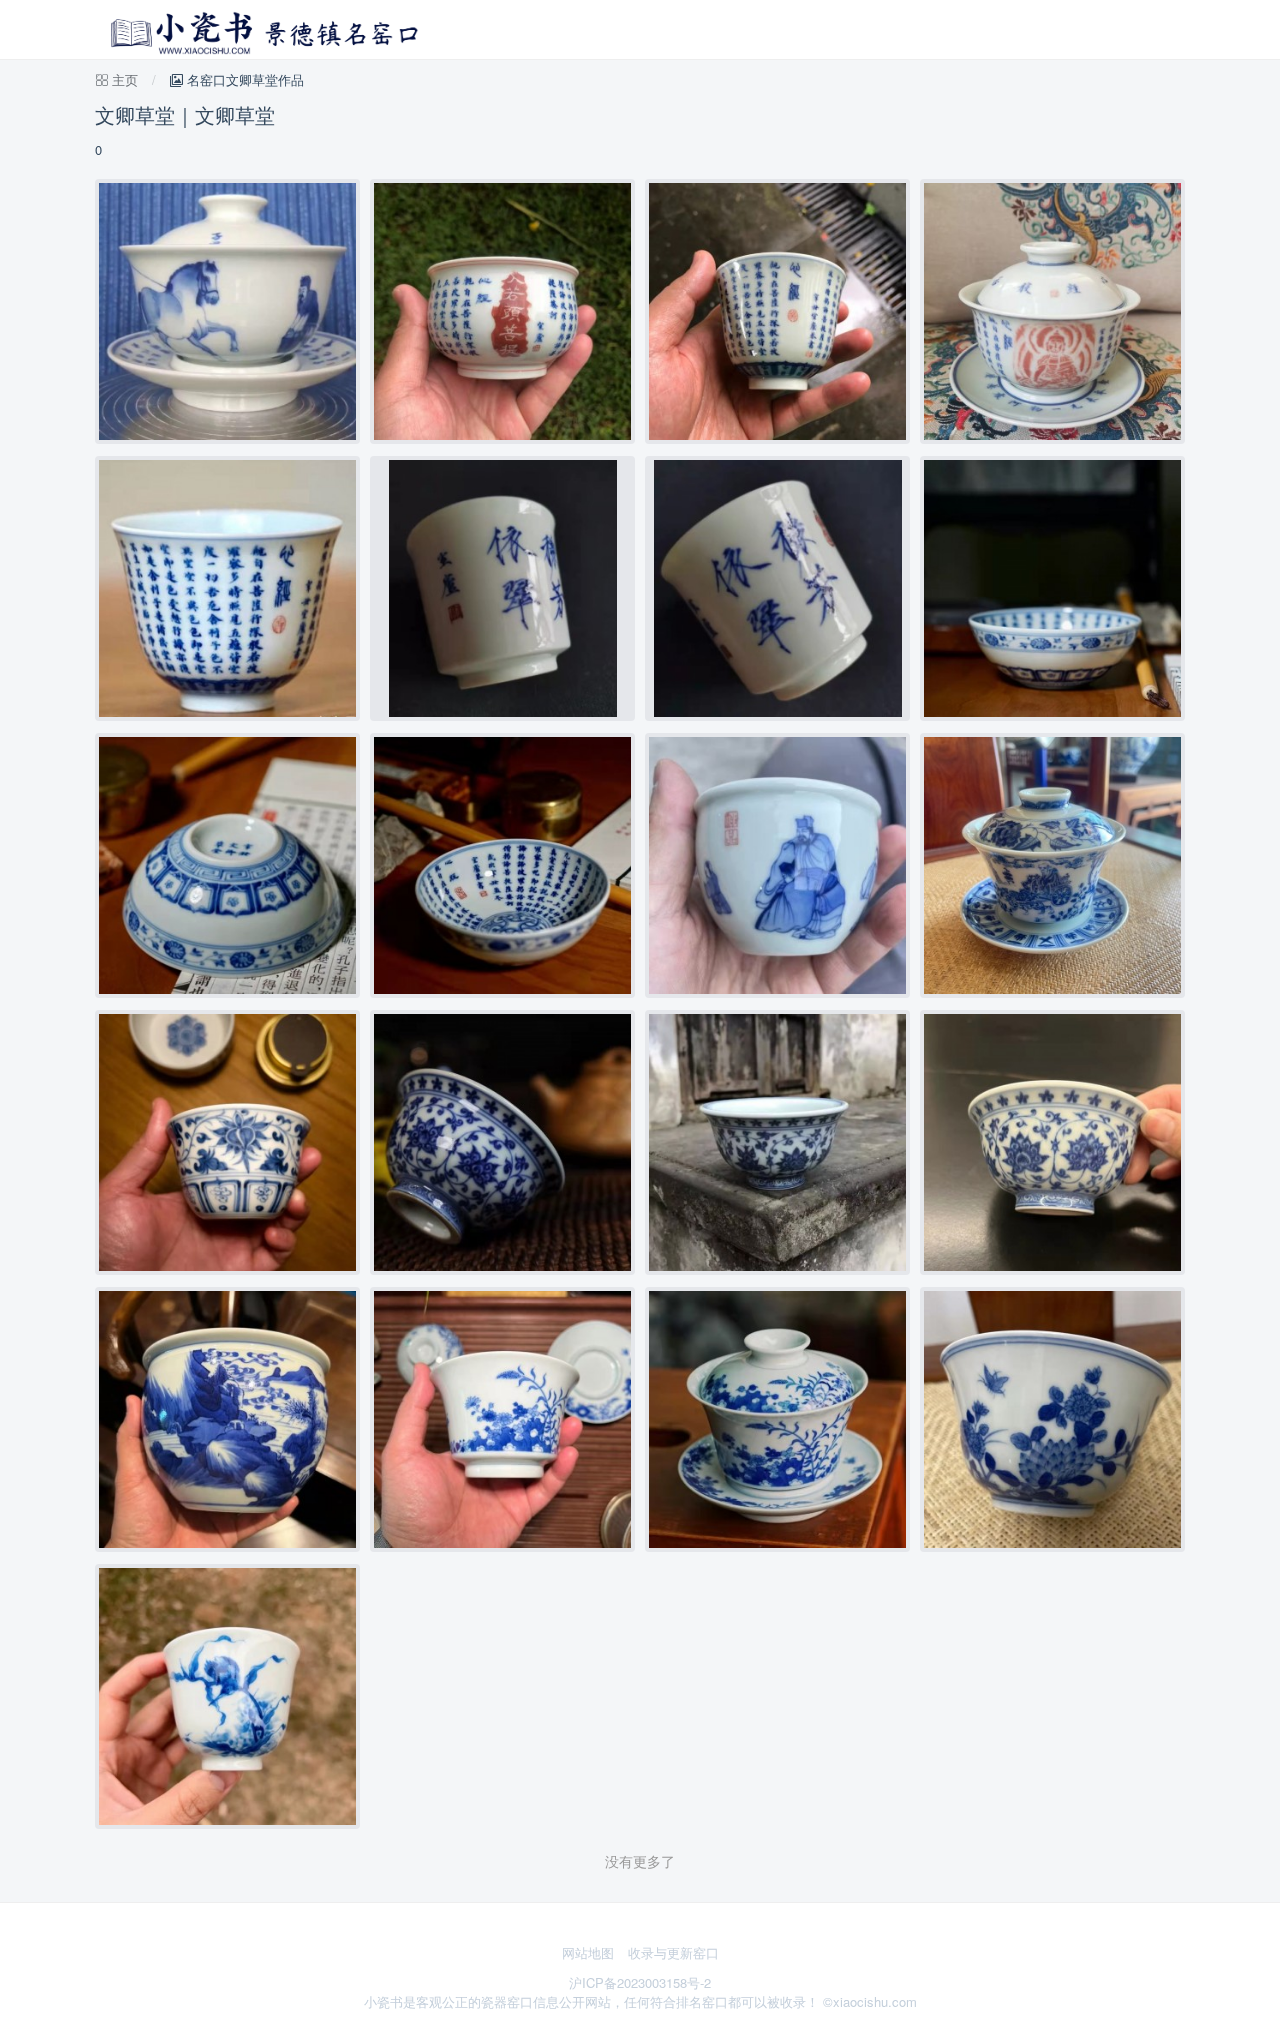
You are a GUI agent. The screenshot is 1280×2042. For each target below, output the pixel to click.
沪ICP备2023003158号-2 (640, 1982)
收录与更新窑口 (673, 1952)
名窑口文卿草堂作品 (243, 79)
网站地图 (588, 1952)
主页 (125, 79)
